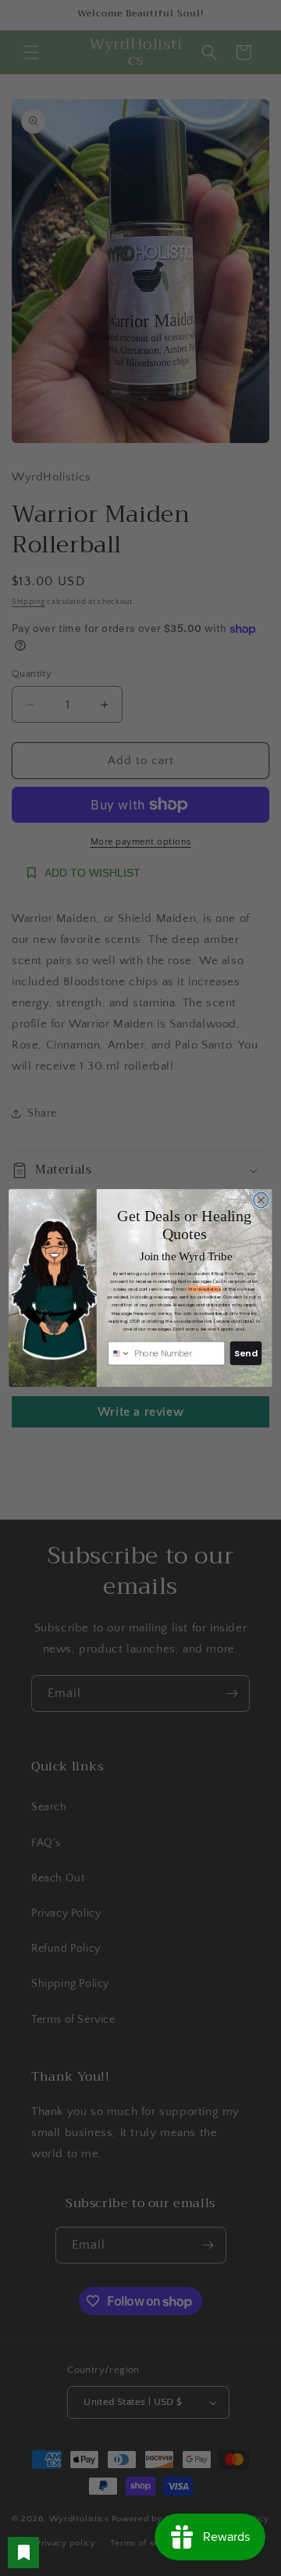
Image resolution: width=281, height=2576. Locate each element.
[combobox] (119, 1353)
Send (245, 1353)
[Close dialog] (261, 1200)
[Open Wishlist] (23, 2553)
